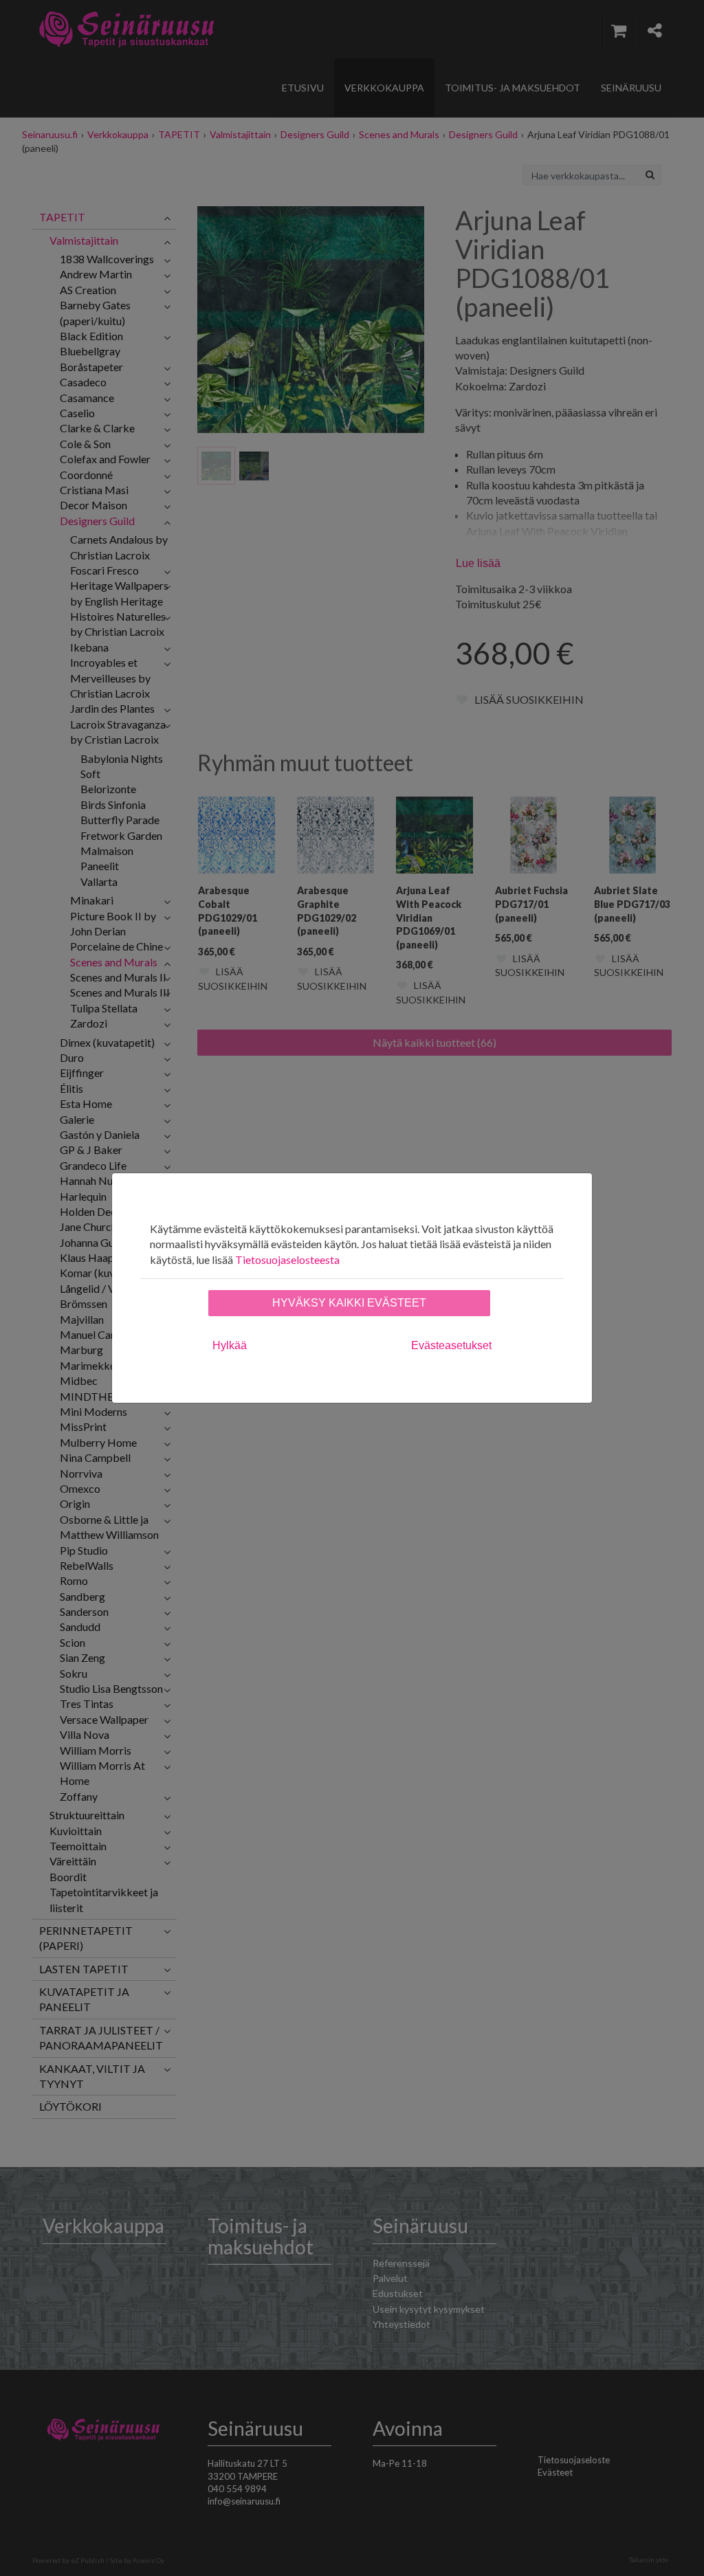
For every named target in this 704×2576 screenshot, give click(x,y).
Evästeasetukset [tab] (451, 1345)
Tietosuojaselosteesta (287, 1259)
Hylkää (230, 1345)
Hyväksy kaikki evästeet (349, 1303)
